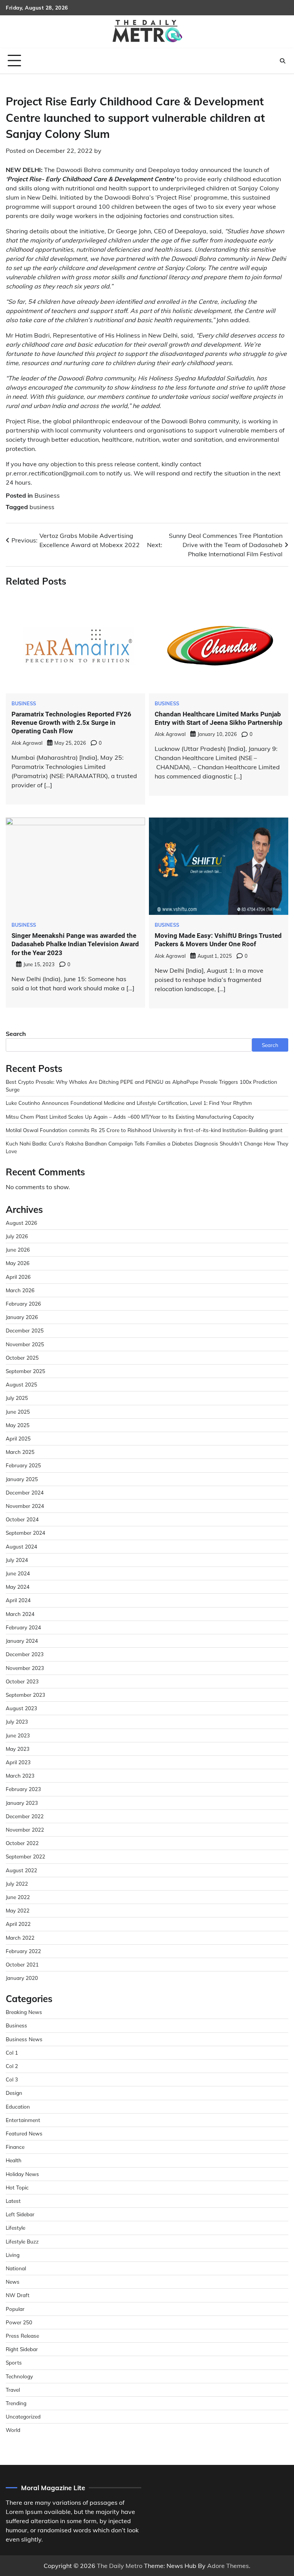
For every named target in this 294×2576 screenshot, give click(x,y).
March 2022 (20, 1938)
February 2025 (23, 1465)
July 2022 (17, 1884)
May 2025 (18, 1425)
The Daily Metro (120, 2566)
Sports (14, 2362)
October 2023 (22, 1681)
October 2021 (22, 1964)
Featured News (24, 2133)
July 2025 (17, 1398)
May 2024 (18, 1587)
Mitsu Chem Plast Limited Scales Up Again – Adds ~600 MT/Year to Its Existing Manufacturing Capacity (130, 1117)
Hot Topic (17, 2187)
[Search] (283, 61)
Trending (16, 2403)
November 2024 (25, 1506)
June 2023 (18, 1735)
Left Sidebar (20, 2214)
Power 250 (19, 2322)
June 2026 (18, 1249)
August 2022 (21, 1870)
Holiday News (22, 2174)
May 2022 (18, 1910)
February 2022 (23, 1951)
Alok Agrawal (27, 743)
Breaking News (24, 2012)
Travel (13, 2390)
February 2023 (23, 1789)
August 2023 (21, 1708)
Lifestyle (16, 2228)
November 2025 (25, 1344)
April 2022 (18, 1924)
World (13, 2430)
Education (18, 2107)
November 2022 (25, 1830)
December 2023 (25, 1654)
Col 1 (12, 2052)
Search (16, 1034)
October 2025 (22, 1358)
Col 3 (12, 2079)
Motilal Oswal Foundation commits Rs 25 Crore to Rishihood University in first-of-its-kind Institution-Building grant (144, 1130)
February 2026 (23, 1304)
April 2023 (18, 1762)
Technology (19, 2376)
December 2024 (25, 1492)
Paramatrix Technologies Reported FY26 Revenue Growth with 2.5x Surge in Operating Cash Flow (71, 723)
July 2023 (17, 1721)
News (13, 2282)
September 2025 (25, 1371)
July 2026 (17, 1236)
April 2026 (18, 1277)
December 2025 (25, 1330)
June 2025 (18, 1412)
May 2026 (18, 1263)
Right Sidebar (22, 2349)
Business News (24, 2039)
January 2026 (22, 1317)
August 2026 (21, 1223)
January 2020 (22, 1978)
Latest (13, 2201)
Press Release (22, 2336)
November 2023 (25, 1668)
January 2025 (22, 1479)
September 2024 (25, 1533)
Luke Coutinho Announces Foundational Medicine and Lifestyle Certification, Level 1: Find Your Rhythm (129, 1103)
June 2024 (18, 1573)
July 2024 (17, 1560)
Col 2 (12, 2066)
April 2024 (18, 1600)
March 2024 (20, 1614)
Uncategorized (23, 2416)
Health (14, 2160)
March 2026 (20, 1290)
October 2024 (22, 1519)
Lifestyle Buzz (22, 2241)
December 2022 (25, 1816)
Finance (15, 2147)
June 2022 (18, 1897)
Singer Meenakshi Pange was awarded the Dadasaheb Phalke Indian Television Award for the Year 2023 (75, 944)
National (16, 2268)
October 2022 (22, 1843)
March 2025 (20, 1452)
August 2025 (21, 1384)
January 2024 (22, 1641)
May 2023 (18, 1749)
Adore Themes (228, 2566)
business (42, 507)
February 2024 (23, 1627)
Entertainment (23, 2120)
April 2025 (18, 1438)
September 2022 (25, 1856)
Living (13, 2255)
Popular (15, 2309)
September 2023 (25, 1695)
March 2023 (20, 1776)
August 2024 (21, 1546)
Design (14, 2093)
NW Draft (18, 2295)
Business (47, 495)
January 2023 (22, 1803)
